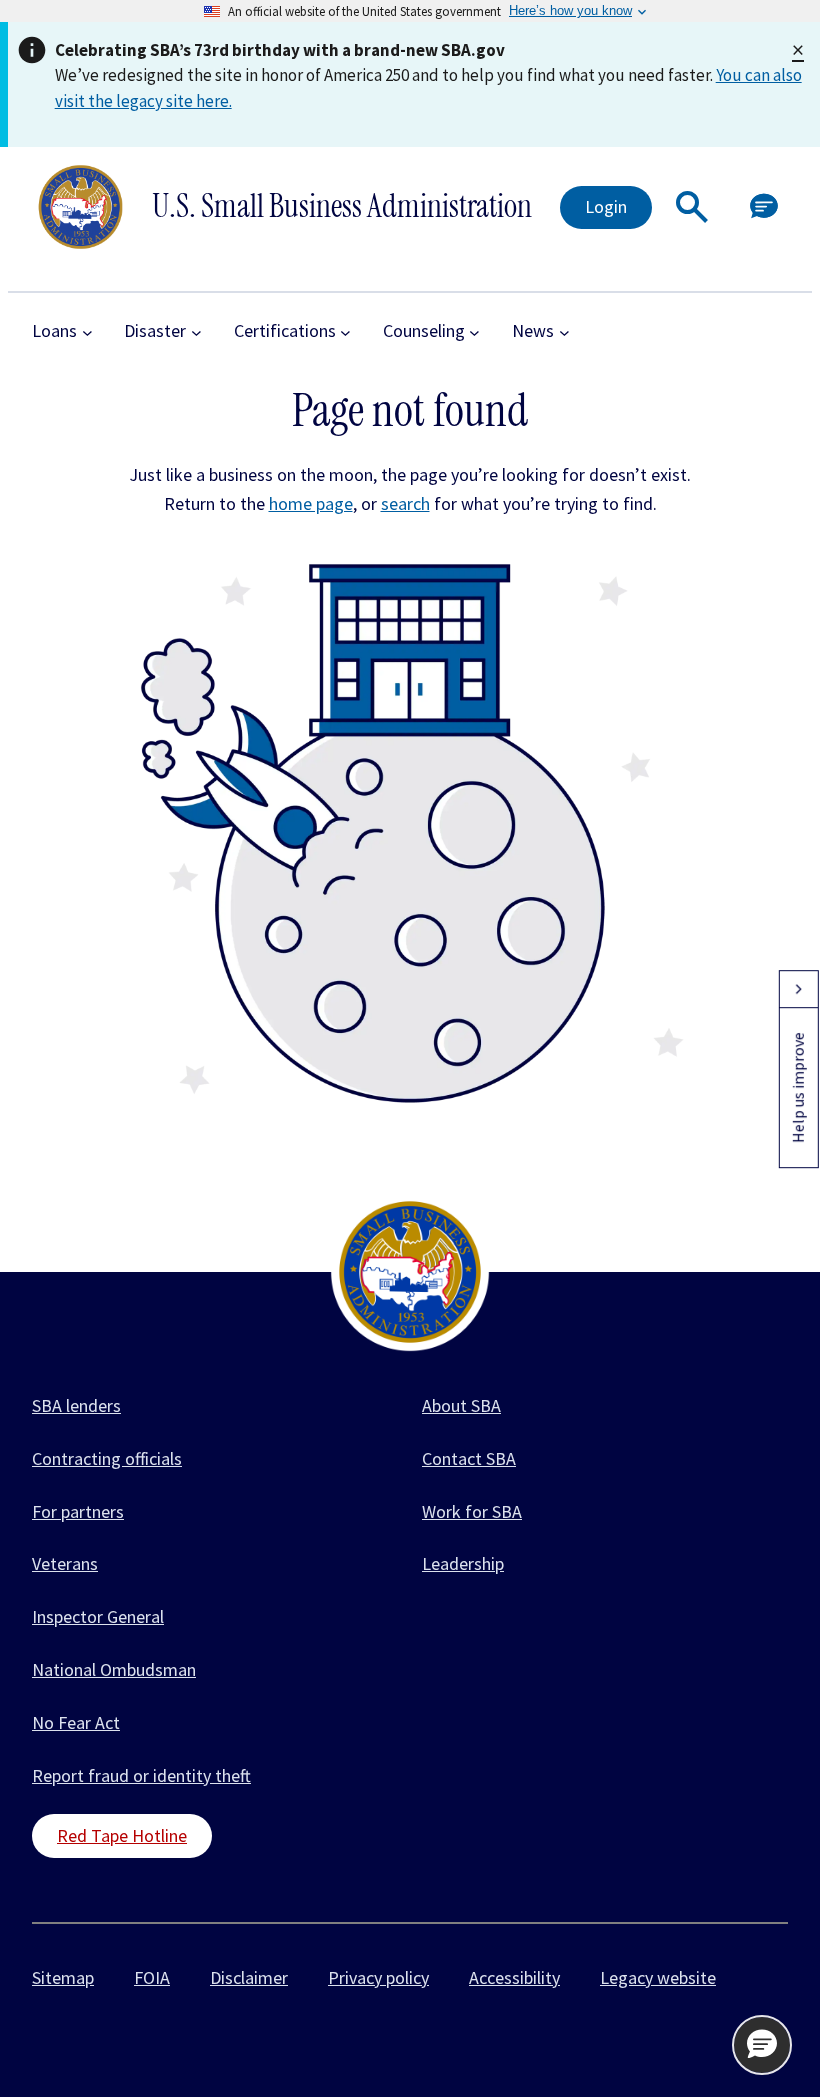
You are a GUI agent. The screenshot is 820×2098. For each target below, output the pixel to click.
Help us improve (798, 1087)
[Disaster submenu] (196, 331)
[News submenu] (564, 331)
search (405, 503)
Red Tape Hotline (122, 1835)
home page (311, 503)
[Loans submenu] (87, 331)
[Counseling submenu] (474, 331)
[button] (692, 207)
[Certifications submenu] (345, 331)
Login (606, 206)
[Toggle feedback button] (798, 989)
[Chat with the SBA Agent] (764, 207)
